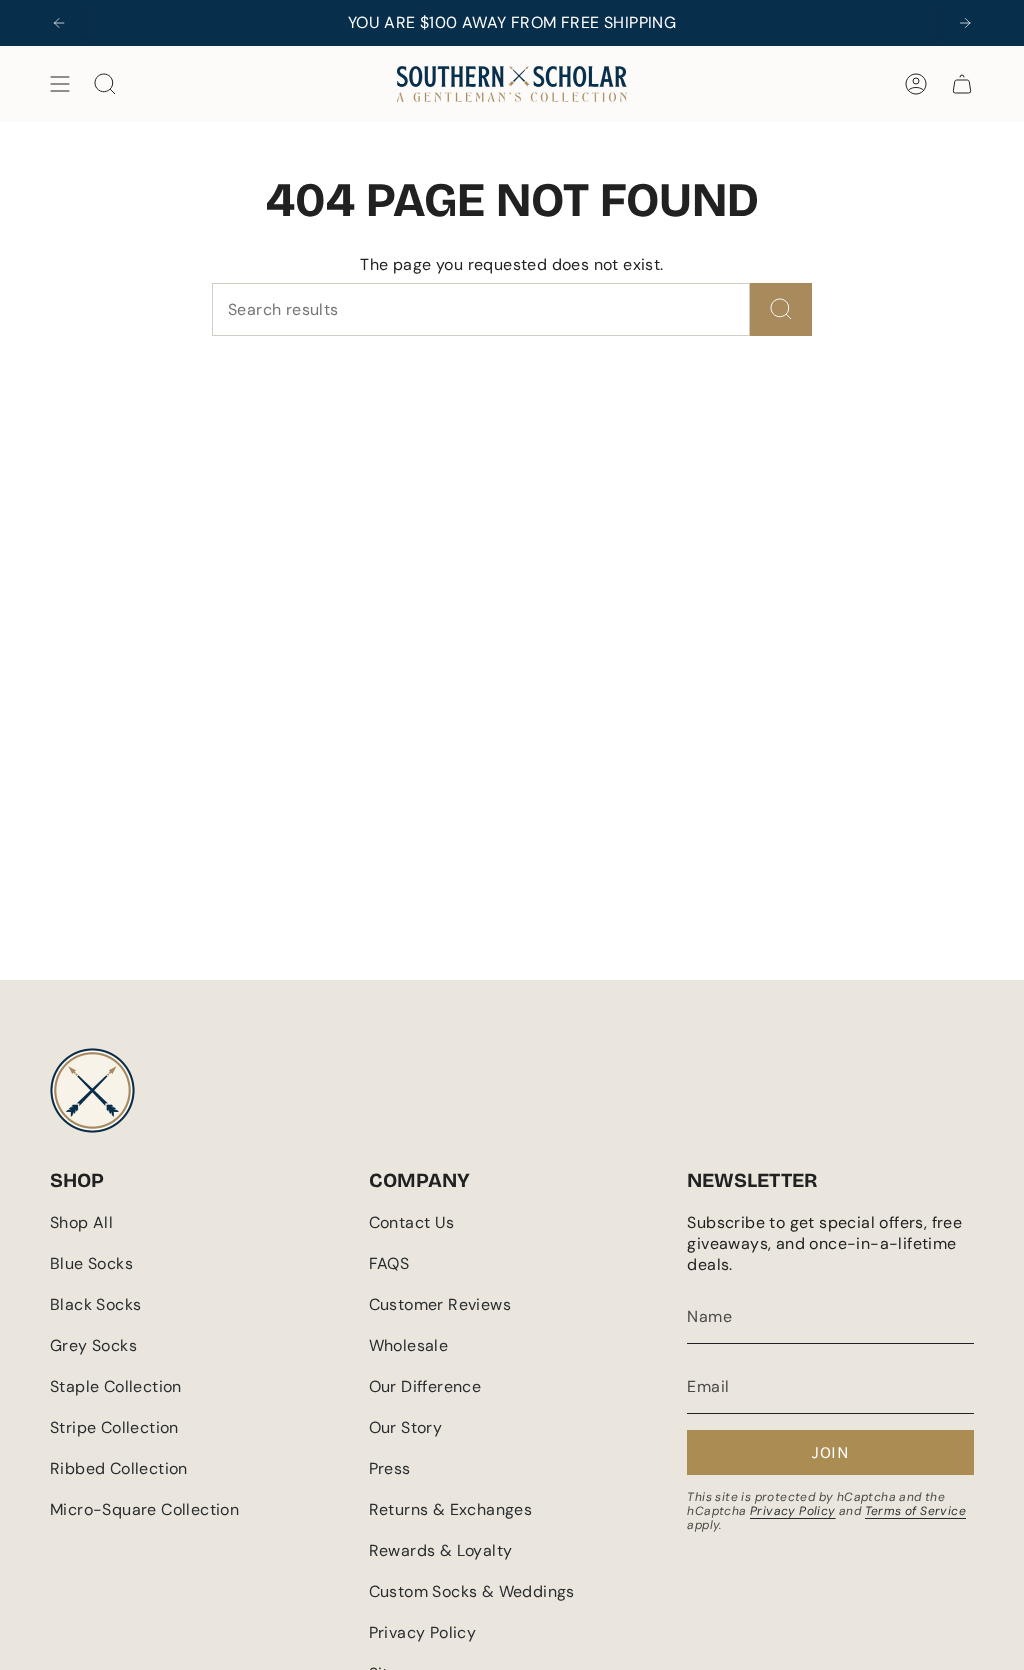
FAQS (389, 1263)
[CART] (962, 84)
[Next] (965, 23)
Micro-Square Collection (144, 1509)
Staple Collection (116, 1386)
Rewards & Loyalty (441, 1550)
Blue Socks (91, 1263)
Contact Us (412, 1222)
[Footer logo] (92, 1090)
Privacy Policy (423, 1632)
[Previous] (59, 23)
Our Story (406, 1427)
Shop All (81, 1222)
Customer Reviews (440, 1304)
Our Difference (425, 1386)
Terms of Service (915, 1511)
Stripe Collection (114, 1427)
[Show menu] (60, 84)
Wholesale (409, 1345)
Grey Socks (93, 1345)
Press (390, 1468)
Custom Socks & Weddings (472, 1591)
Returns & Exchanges (451, 1509)
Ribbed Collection (119, 1468)
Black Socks (95, 1304)
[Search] (781, 309)
